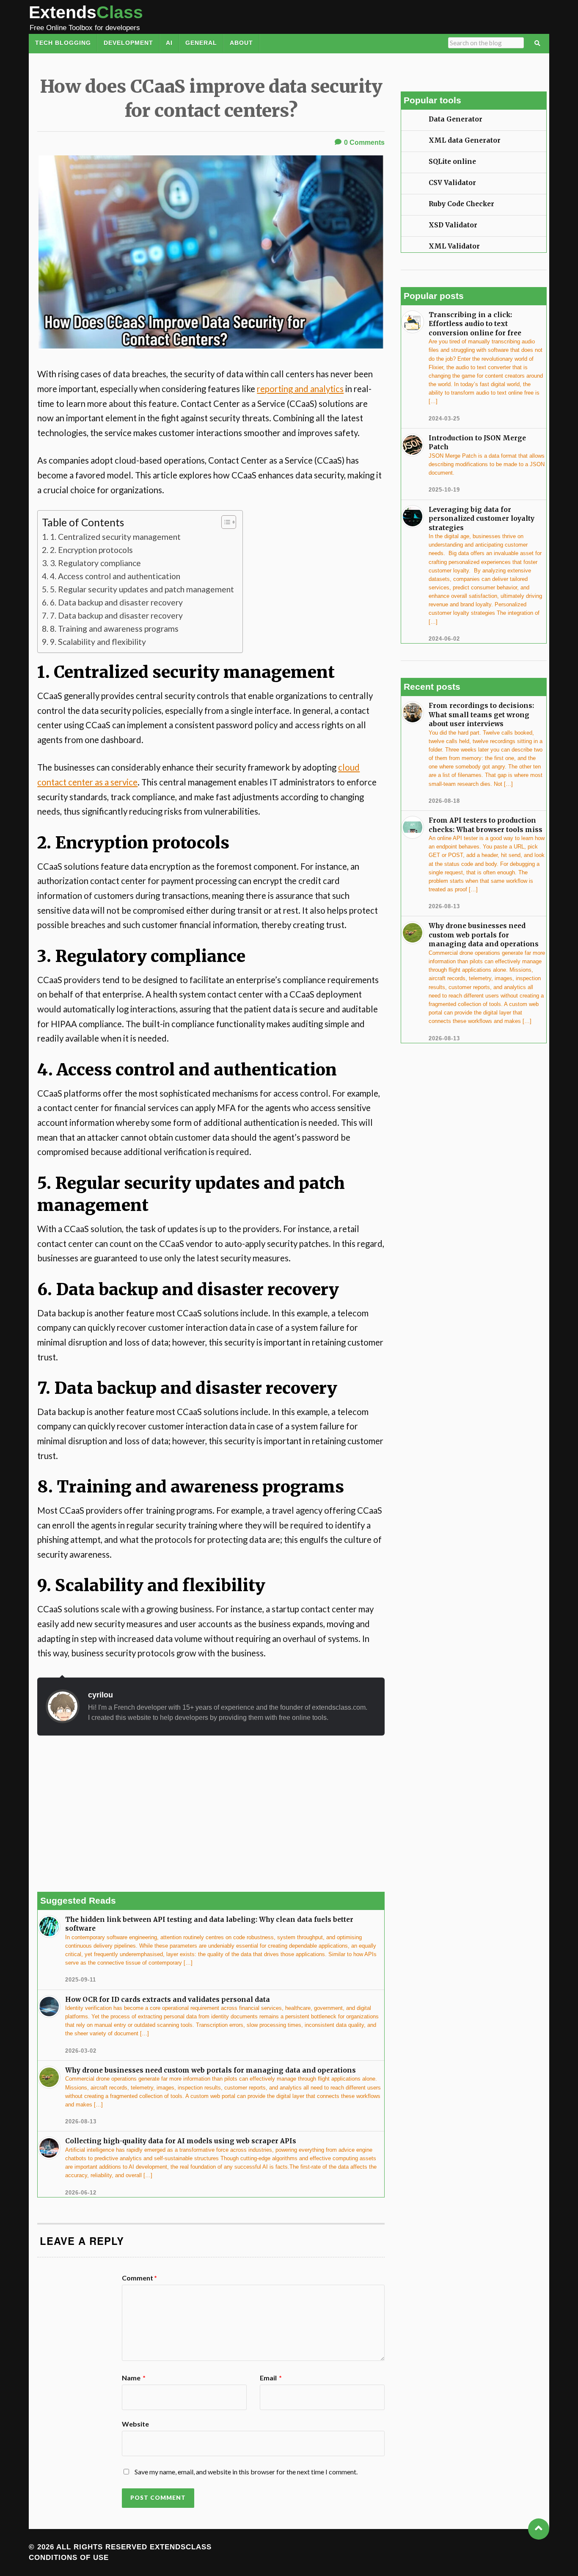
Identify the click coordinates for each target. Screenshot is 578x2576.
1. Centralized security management (115, 537)
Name (134, 2378)
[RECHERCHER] (538, 44)
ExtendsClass (181, 2547)
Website (135, 2424)
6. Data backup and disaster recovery (116, 602)
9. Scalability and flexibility (98, 642)
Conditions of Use (69, 2558)
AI (169, 43)
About (241, 43)
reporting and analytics (300, 389)
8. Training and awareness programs (114, 629)
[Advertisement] (211, 1814)
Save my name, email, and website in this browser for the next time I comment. (246, 2472)
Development (128, 43)
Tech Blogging (63, 43)
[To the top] (539, 2529)
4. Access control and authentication (115, 576)
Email (271, 2378)
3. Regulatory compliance (95, 563)
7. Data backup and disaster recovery (116, 615)
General (201, 43)
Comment (139, 2278)
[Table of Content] (229, 522)
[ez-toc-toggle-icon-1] (224, 522)
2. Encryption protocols (91, 550)
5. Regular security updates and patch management (142, 589)
